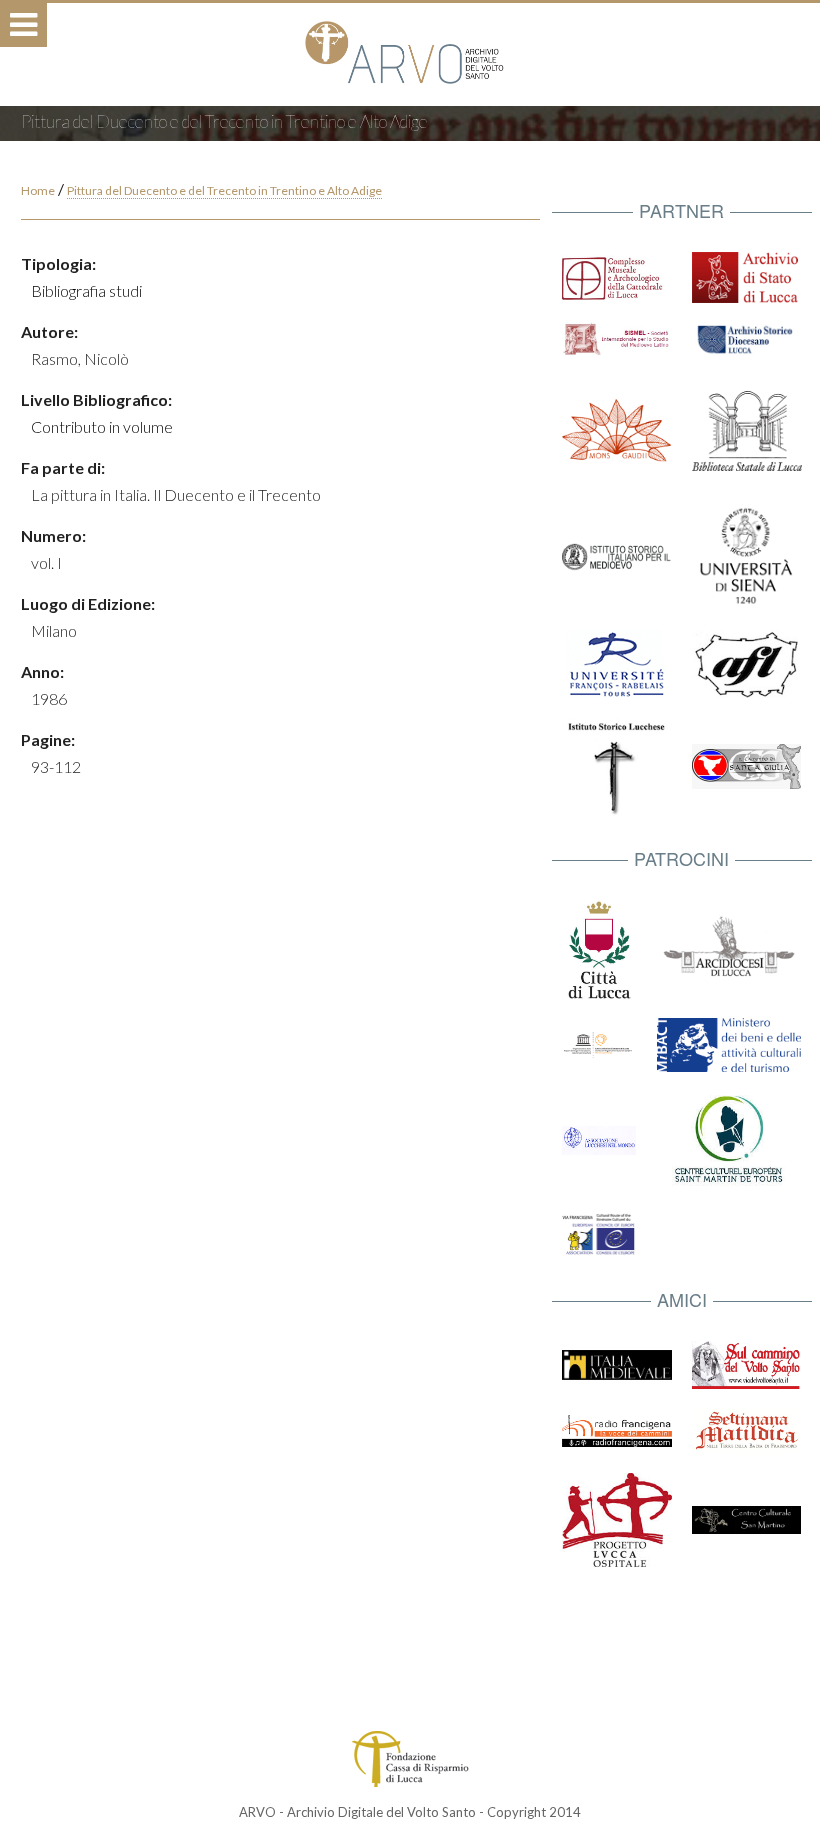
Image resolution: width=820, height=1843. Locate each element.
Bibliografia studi (86, 290)
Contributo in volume (102, 426)
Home (38, 190)
